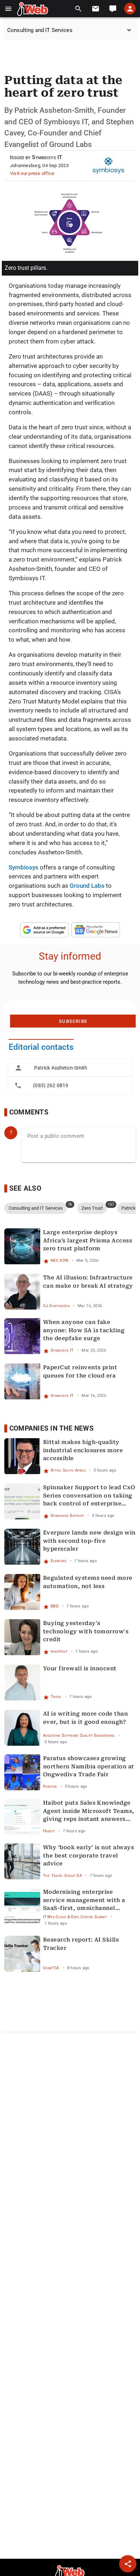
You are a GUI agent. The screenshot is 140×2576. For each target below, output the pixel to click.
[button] (8, 9)
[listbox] (70, 1077)
